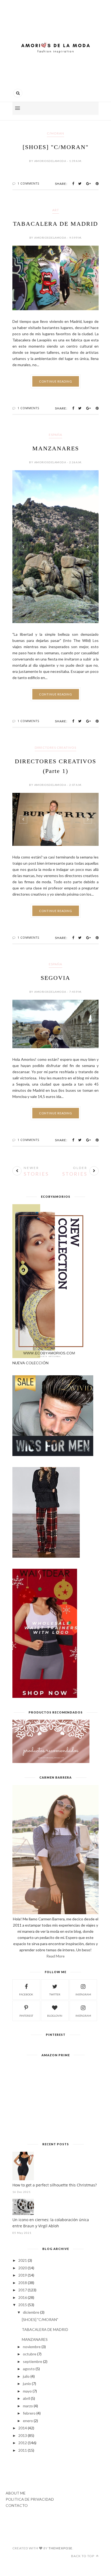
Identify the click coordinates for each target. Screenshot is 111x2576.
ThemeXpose (60, 2548)
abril (26, 2398)
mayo (27, 2391)
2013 (23, 2435)
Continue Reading (56, 381)
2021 (23, 2260)
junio (27, 2384)
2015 (23, 2305)
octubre (30, 2354)
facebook (26, 1994)
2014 (23, 2428)
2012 (23, 2443)
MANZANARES (56, 448)
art (56, 210)
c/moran (55, 133)
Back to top (83, 2556)
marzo (28, 2406)
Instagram (83, 2016)
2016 (23, 2297)
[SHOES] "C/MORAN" (56, 147)
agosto (29, 2369)
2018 (23, 2283)
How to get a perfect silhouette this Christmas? (55, 2185)
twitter (55, 1994)
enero (28, 2421)
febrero (29, 2413)
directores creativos (55, 748)
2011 (23, 2450)
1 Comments (28, 183)
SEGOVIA (55, 978)
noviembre (32, 2347)
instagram (83, 1994)
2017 (23, 2290)
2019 (23, 2275)
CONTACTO (17, 2505)
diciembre (31, 2312)
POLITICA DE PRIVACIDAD (30, 2499)
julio (26, 2376)
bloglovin (55, 2016)
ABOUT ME (16, 2493)
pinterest (26, 2016)
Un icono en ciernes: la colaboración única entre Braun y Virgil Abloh (51, 2223)
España (55, 435)
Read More (55, 1956)
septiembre (33, 2361)
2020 (23, 2268)
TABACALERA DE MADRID (55, 224)
